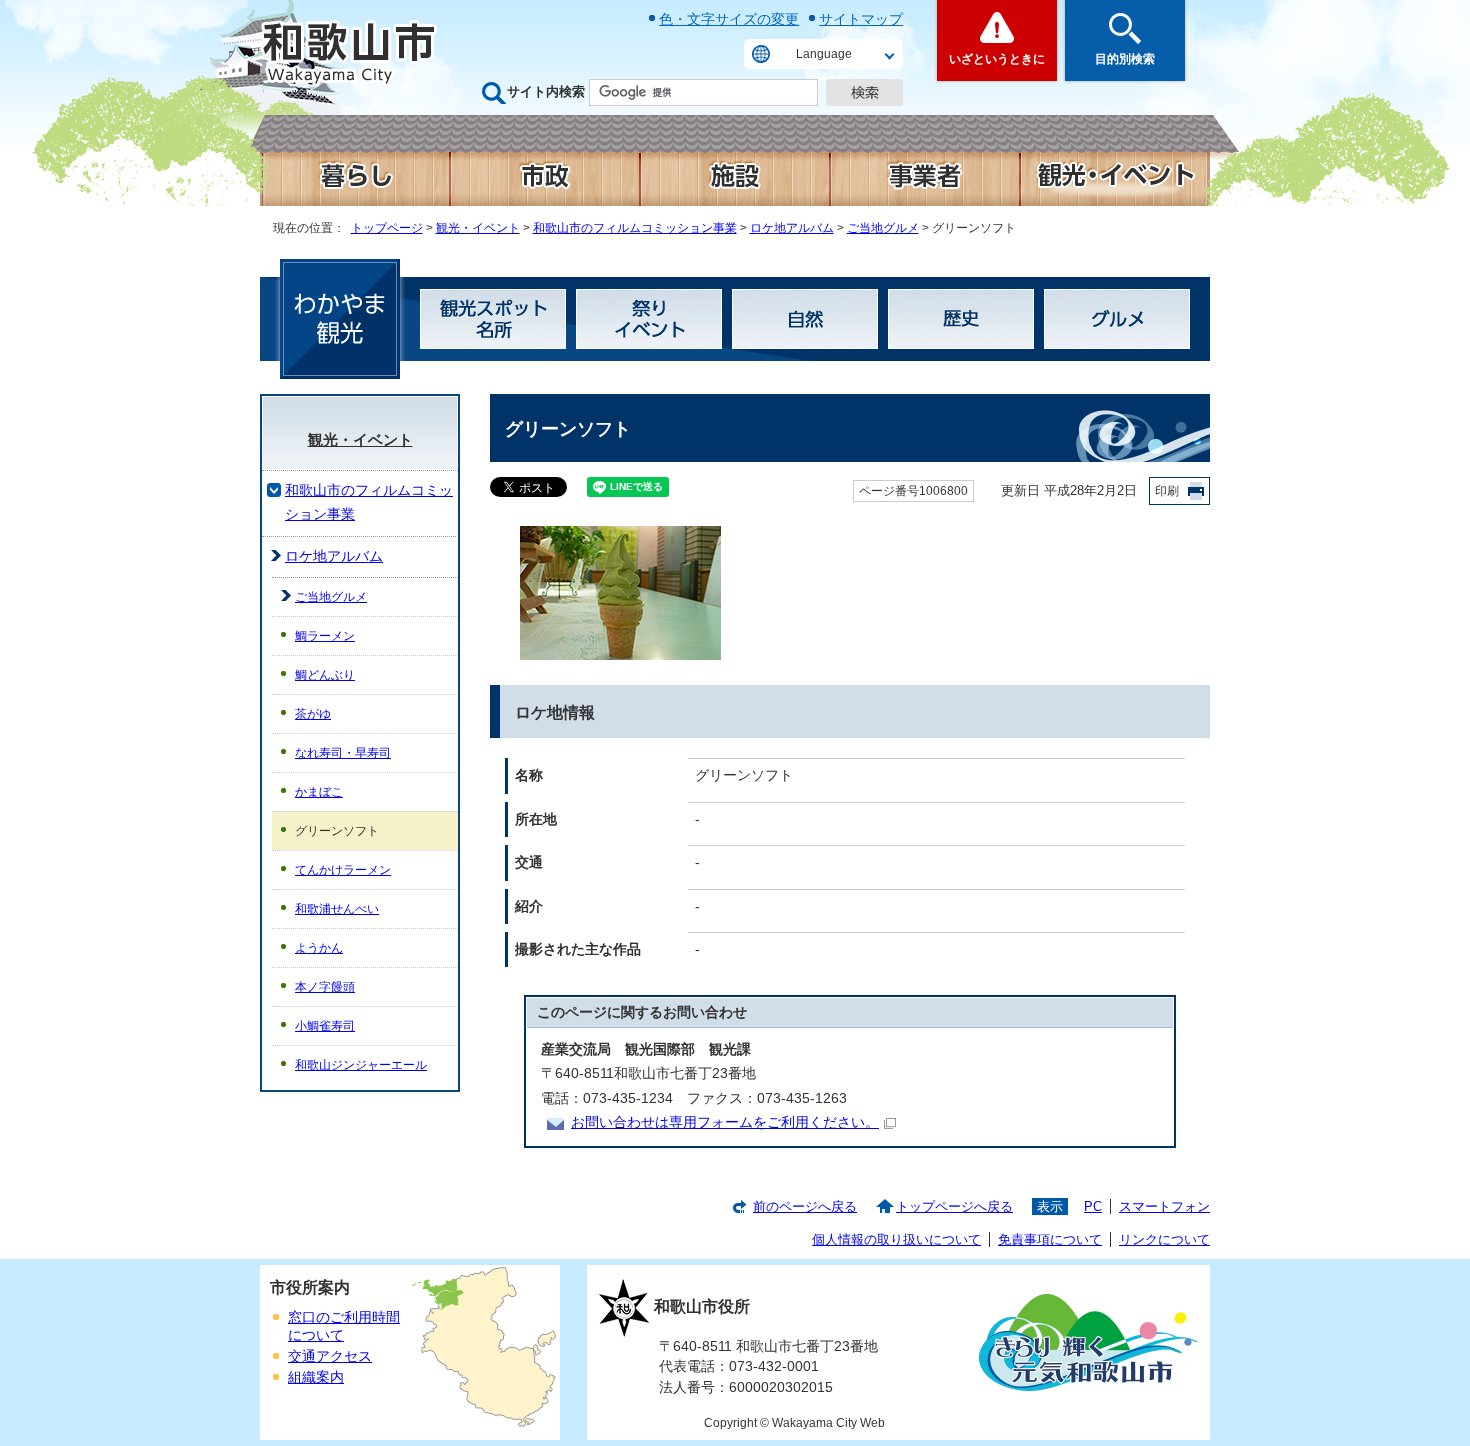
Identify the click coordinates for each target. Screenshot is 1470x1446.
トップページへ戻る (954, 1206)
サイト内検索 (546, 91)
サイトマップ (861, 19)
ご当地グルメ (883, 228)
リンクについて (1164, 1239)
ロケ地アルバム (792, 228)
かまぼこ (319, 792)
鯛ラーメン (325, 636)
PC (1093, 1206)
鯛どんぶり (325, 675)
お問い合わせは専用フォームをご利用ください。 (725, 1122)
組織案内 (316, 1377)
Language (824, 54)
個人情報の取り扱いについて (896, 1239)
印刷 (1167, 491)
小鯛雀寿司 (325, 1026)
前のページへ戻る (805, 1206)
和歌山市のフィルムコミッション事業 (635, 228)
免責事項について (1050, 1239)
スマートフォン (1164, 1206)
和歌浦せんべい (337, 909)
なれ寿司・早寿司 (343, 753)
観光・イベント (478, 228)
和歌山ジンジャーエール (361, 1065)
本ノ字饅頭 (325, 987)
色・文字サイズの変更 (729, 19)
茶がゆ (313, 714)
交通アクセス (330, 1356)
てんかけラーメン (343, 870)
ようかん (319, 948)
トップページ (387, 228)
